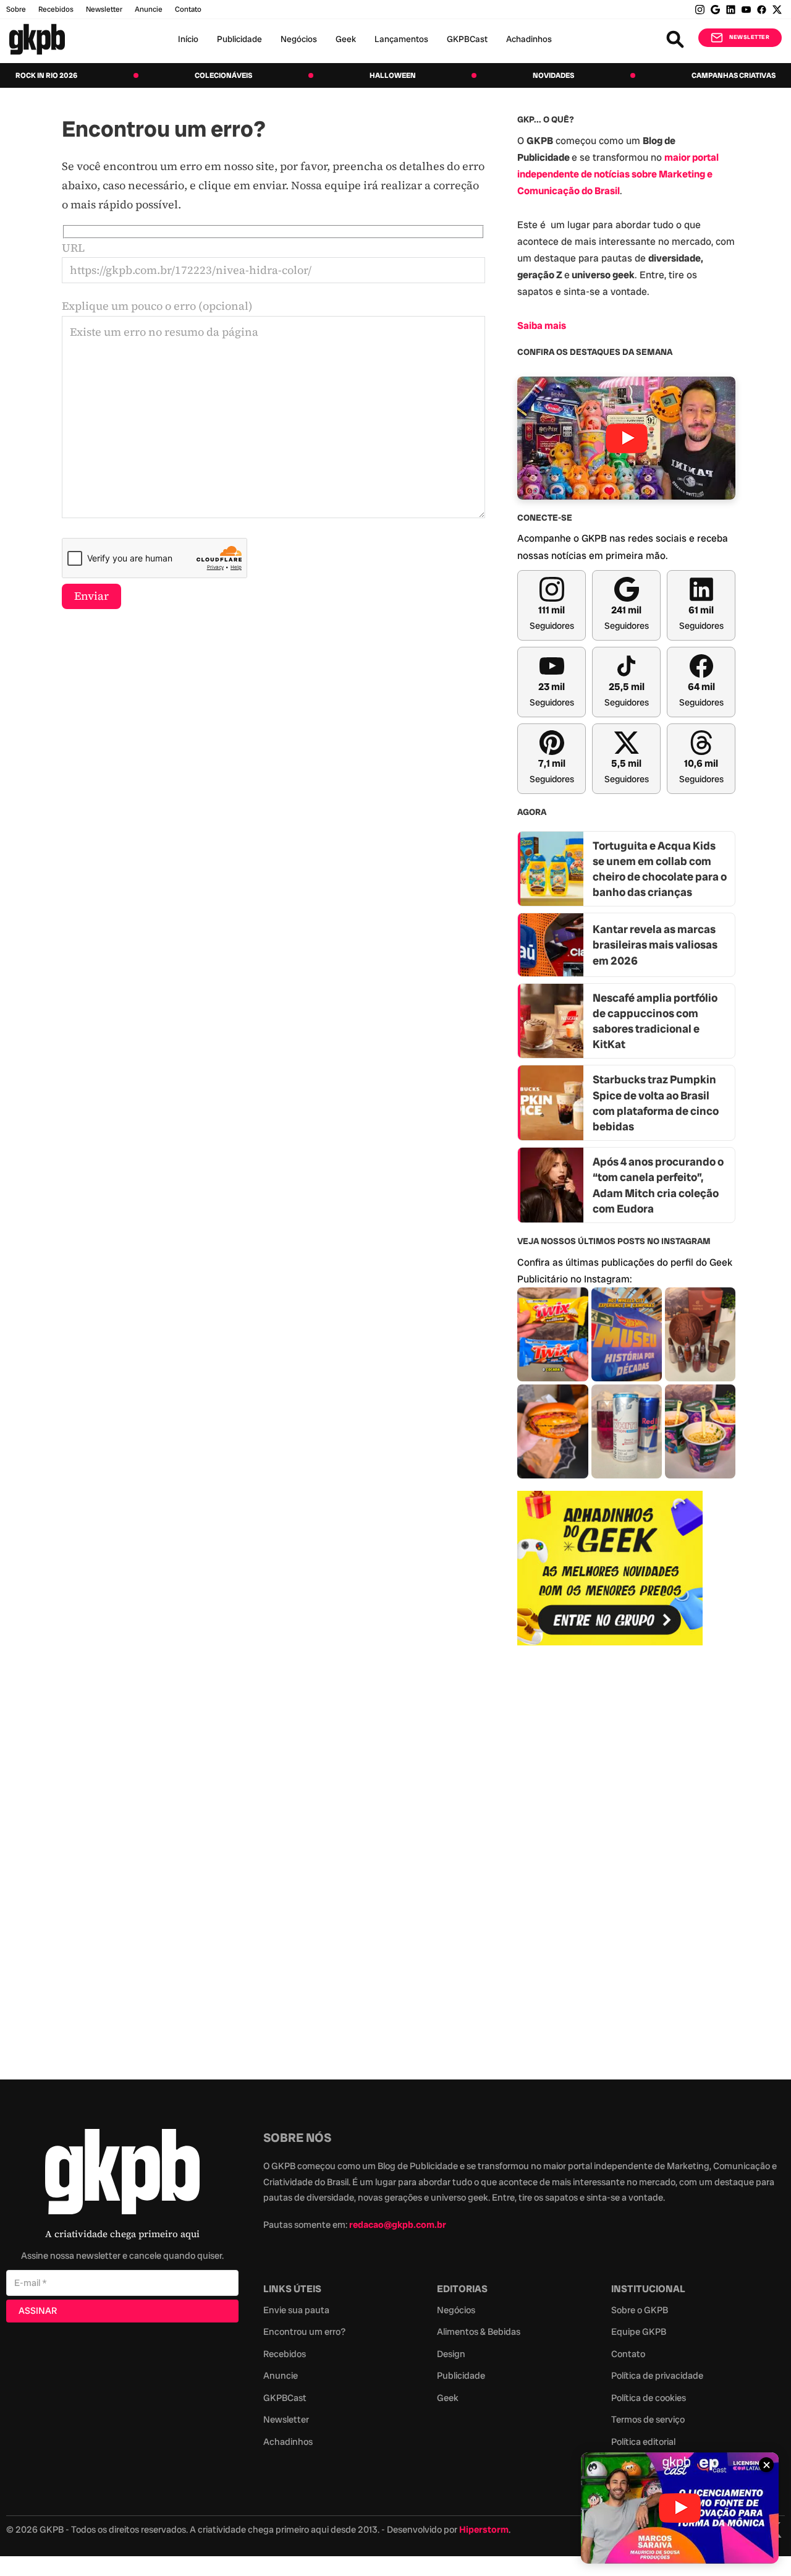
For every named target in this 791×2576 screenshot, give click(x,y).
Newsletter (104, 9)
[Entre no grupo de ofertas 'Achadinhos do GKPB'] (610, 1568)
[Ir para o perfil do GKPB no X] (777, 10)
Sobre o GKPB (640, 2310)
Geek (346, 39)
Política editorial (643, 2442)
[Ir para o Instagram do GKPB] (700, 10)
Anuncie (149, 9)
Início (188, 39)
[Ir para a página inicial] (37, 39)
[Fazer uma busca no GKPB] (675, 39)
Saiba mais (542, 326)
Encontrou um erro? (304, 2332)
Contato (628, 2354)
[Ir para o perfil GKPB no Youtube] (746, 10)
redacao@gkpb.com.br (398, 2225)
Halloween (393, 75)
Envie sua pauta (296, 2310)
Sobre (16, 9)
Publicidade (239, 39)
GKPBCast (467, 39)
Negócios (299, 39)
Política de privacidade (657, 2376)
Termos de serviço (648, 2420)
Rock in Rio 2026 (46, 75)
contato (188, 9)
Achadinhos (529, 39)
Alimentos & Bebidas (479, 2332)
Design (451, 2354)
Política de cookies (649, 2398)
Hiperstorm (484, 2530)
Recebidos (56, 9)
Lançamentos (401, 39)
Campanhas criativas (734, 75)
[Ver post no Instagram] (552, 1334)
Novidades (553, 75)
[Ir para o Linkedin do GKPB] (731, 10)
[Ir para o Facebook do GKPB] (762, 10)
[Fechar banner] (766, 2465)
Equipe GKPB (639, 2332)
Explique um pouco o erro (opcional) (157, 306)
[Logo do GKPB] (122, 2174)
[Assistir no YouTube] (626, 438)
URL (73, 248)
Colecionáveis (223, 75)
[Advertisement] (610, 1856)
